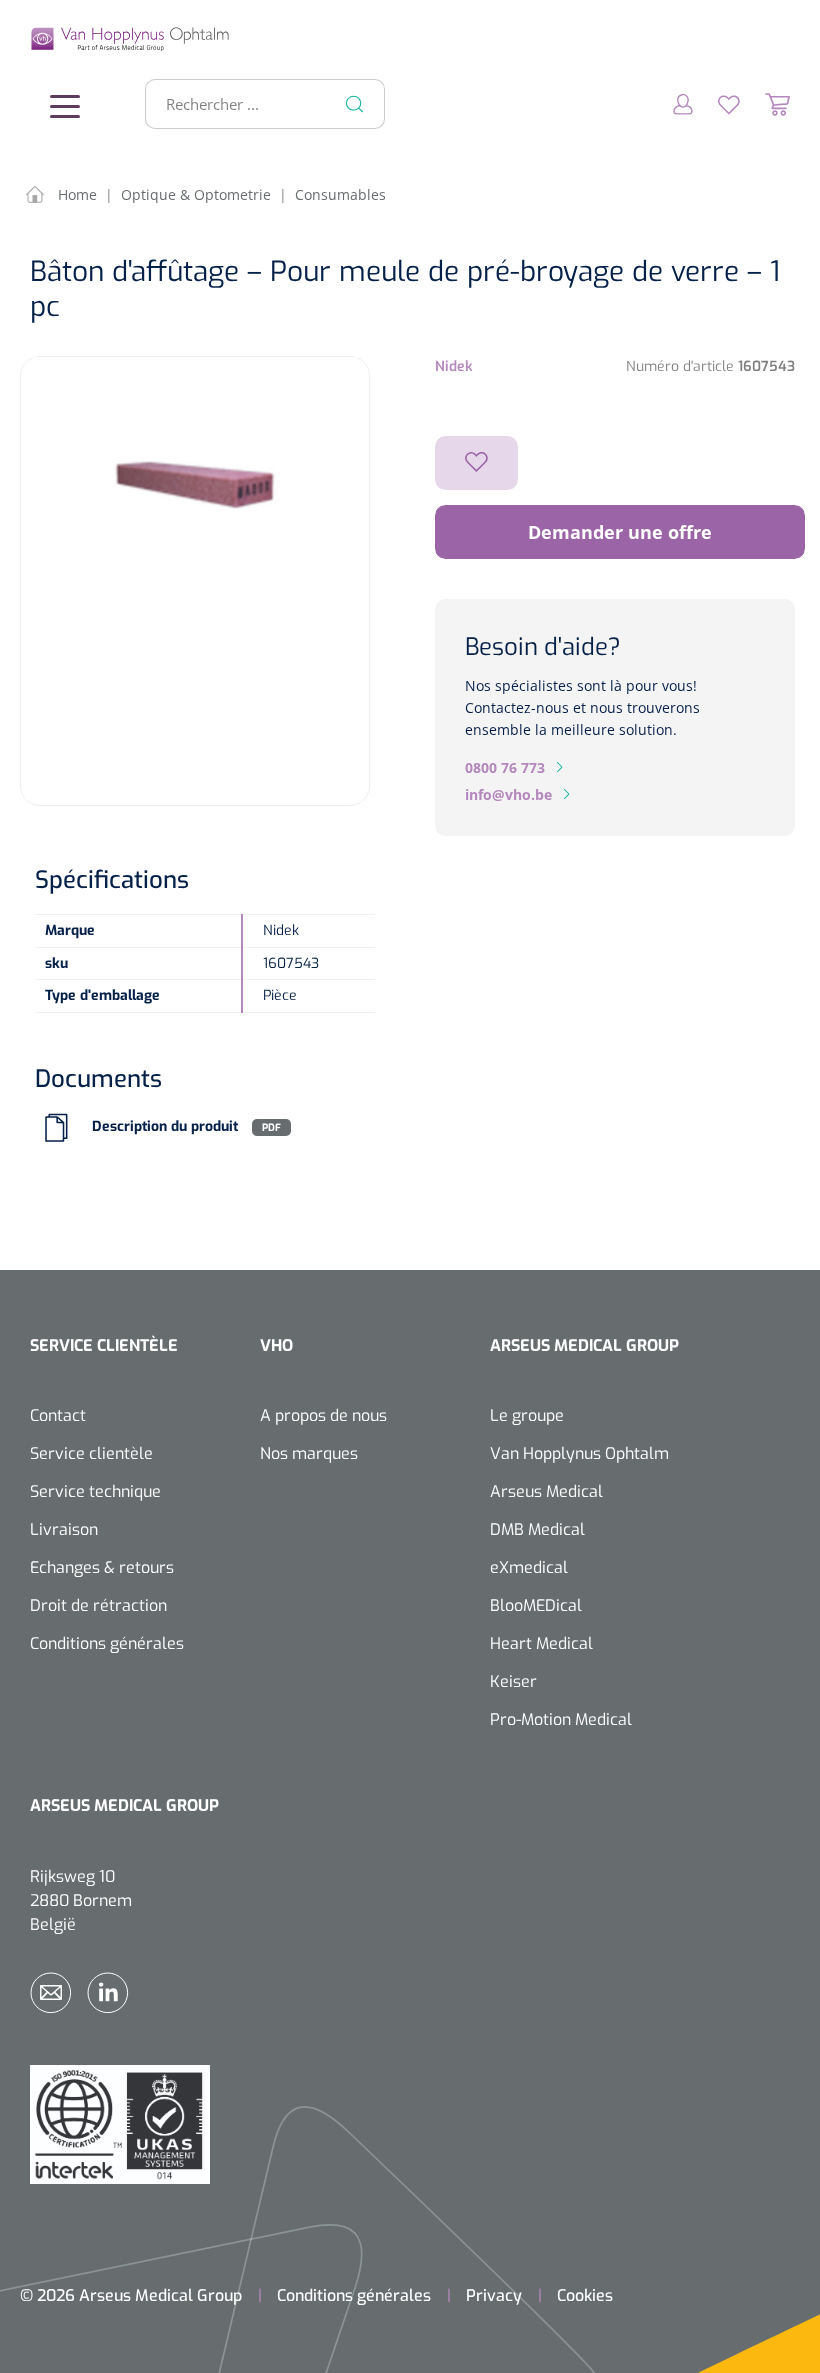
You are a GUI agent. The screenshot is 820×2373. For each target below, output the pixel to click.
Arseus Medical (546, 1491)
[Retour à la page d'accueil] (60, 39)
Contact (58, 1415)
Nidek (454, 366)
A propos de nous (323, 1415)
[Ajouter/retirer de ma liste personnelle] (476, 463)
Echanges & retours (102, 1567)
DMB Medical (537, 1529)
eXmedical (529, 1567)
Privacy (494, 2295)
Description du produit (165, 1127)
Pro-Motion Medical (561, 1719)
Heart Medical (541, 1643)
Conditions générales (107, 1643)
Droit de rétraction (98, 1605)
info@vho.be (508, 794)
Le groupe (527, 1415)
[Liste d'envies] (716, 104)
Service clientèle (91, 1453)
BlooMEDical (536, 1605)
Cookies (585, 2295)
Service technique (95, 1491)
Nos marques (309, 1453)
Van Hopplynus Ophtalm (579, 1453)
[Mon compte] (670, 104)
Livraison (64, 1529)
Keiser (513, 1681)
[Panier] (765, 104)
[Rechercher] (355, 104)
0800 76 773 (505, 767)
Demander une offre (620, 532)
